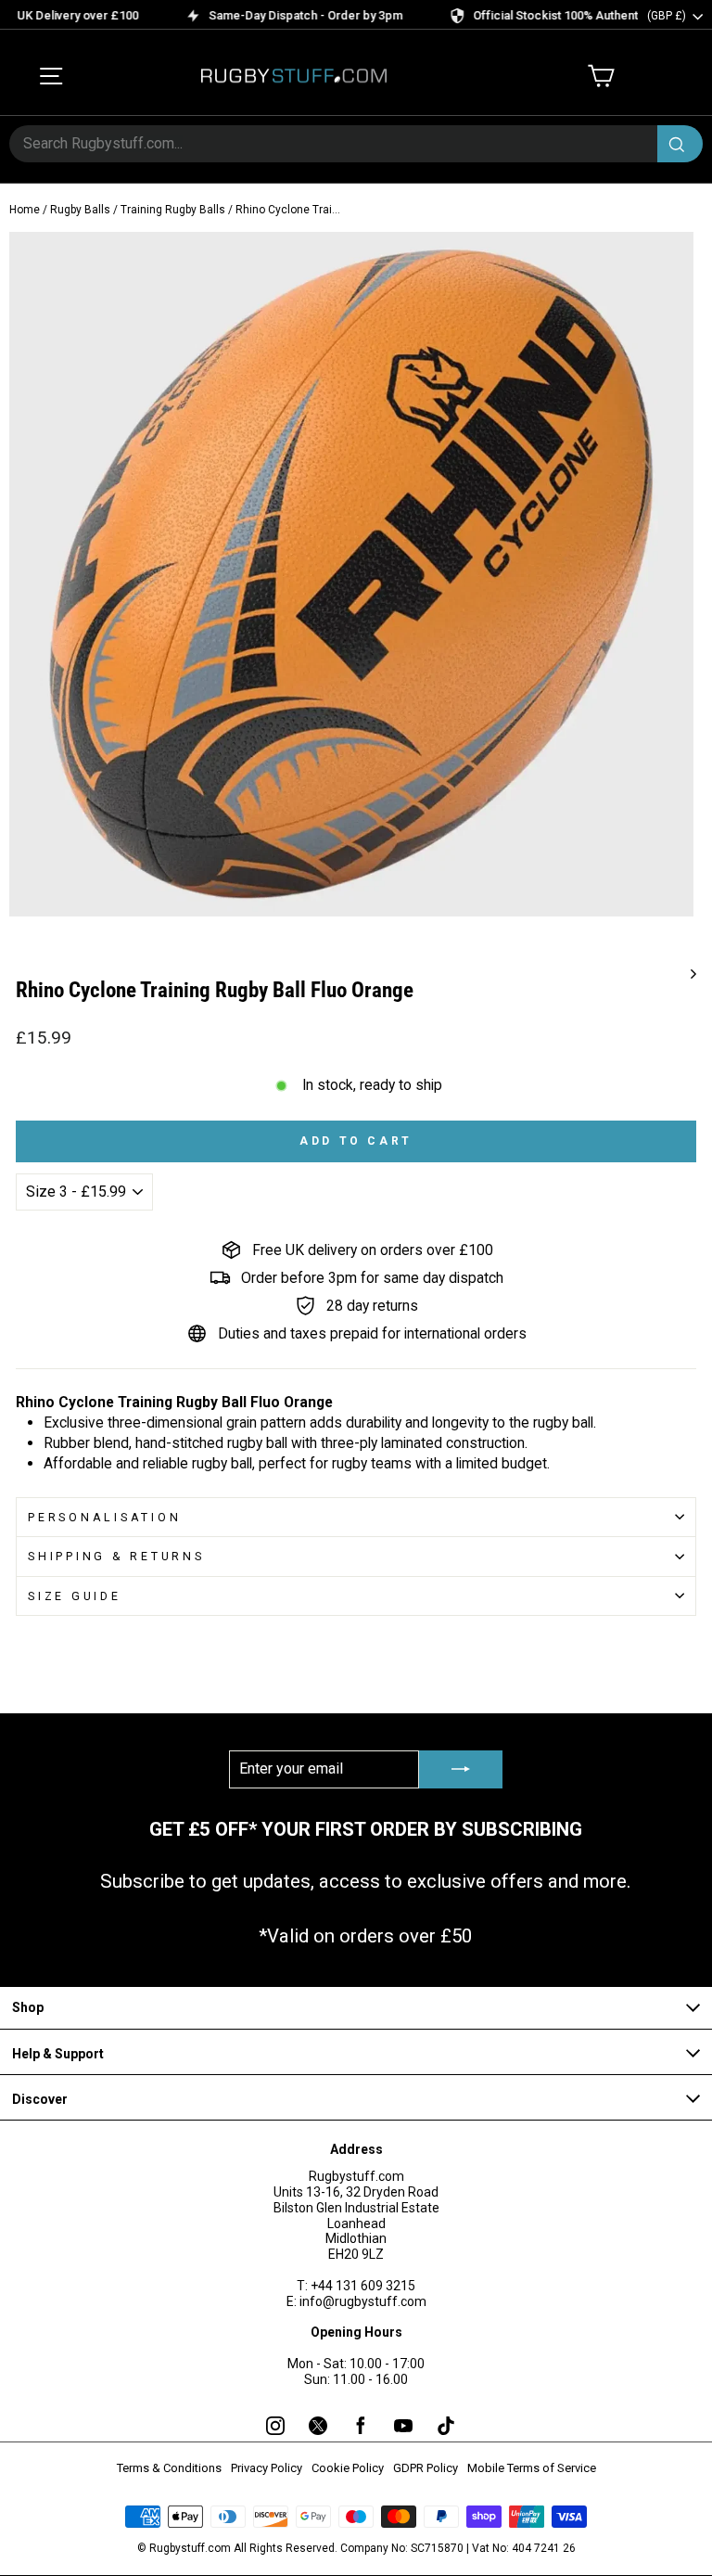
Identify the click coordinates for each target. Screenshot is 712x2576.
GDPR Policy (426, 2468)
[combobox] (356, 144)
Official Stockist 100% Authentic (534, 15)
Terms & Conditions (169, 2468)
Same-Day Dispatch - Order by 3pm (280, 15)
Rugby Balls (80, 210)
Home (25, 210)
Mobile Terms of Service (532, 2468)
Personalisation (104, 1517)
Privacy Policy (267, 2468)
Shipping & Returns (116, 1556)
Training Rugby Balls (173, 210)
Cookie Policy (348, 2468)
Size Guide (75, 1596)
